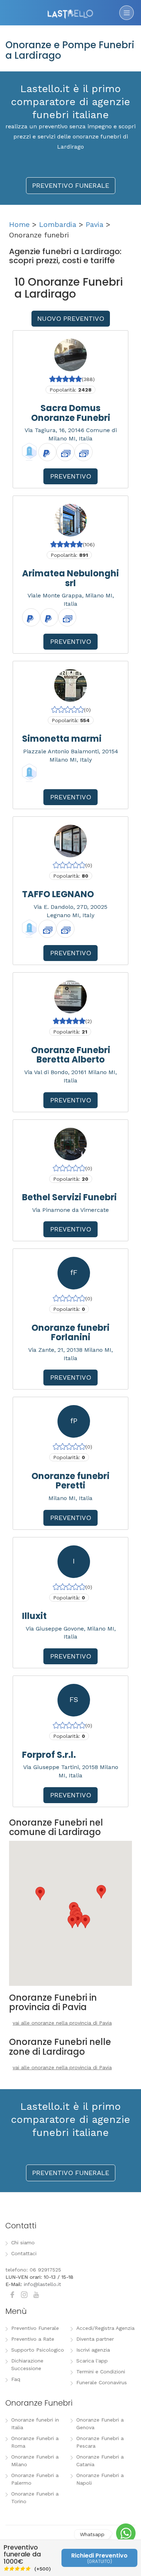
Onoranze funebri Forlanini (70, 1332)
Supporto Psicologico (38, 2350)
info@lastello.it (42, 2284)
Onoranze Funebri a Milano (35, 2461)
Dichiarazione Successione (27, 2364)
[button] (72, 1921)
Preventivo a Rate (33, 2339)
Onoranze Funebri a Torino (35, 2498)
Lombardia (58, 224)
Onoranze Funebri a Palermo (35, 2479)
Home (19, 224)
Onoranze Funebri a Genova (100, 2424)
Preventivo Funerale (35, 2328)
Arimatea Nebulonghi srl (70, 578)
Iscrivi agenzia (93, 2350)
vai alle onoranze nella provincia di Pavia (62, 2023)
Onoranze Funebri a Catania (100, 2461)
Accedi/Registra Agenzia (105, 2328)
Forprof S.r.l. (49, 1755)
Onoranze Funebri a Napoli (100, 2479)
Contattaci (24, 2253)
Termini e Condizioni (101, 2372)
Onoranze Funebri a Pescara (100, 2442)
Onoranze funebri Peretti (70, 1481)
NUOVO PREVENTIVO (71, 318)
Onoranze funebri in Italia (35, 2424)
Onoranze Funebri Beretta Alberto (71, 1055)
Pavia (95, 224)
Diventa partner (95, 2339)
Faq (16, 2379)
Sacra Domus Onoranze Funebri (71, 413)
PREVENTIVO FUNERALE (71, 185)
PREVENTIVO (71, 476)
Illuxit (34, 1616)
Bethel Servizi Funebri (69, 1197)
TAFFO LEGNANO (58, 894)
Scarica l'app (92, 2361)
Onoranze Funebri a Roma (35, 2442)
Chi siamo (23, 2242)
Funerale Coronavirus (102, 2382)
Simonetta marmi (62, 739)
